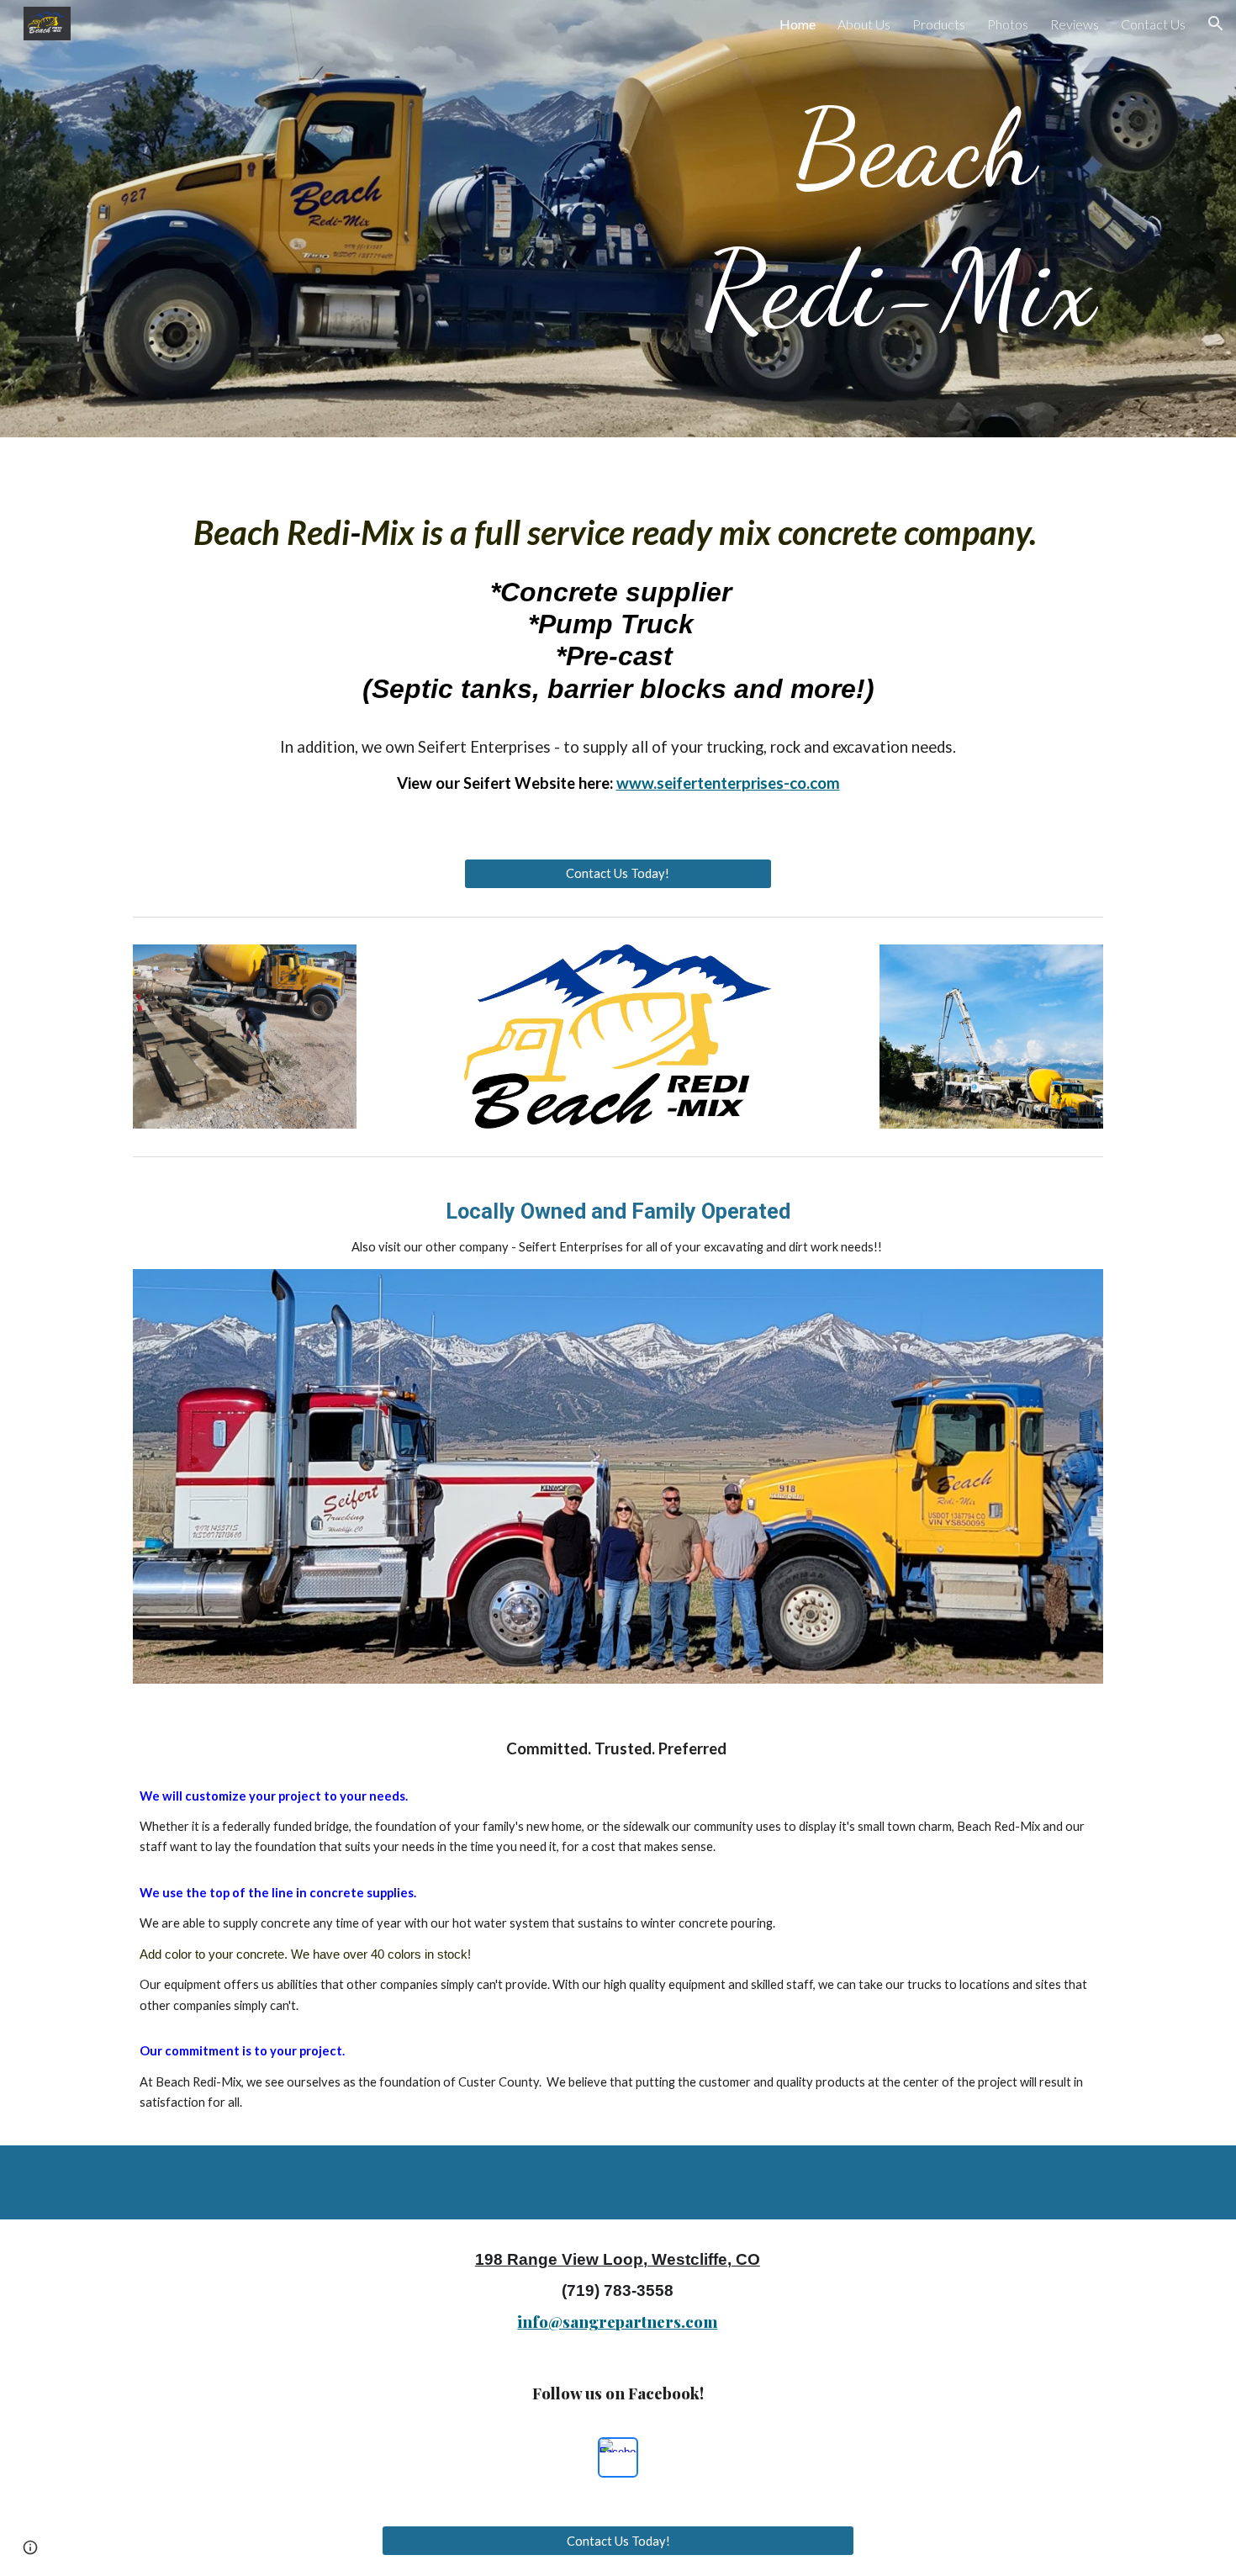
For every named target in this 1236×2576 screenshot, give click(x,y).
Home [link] (798, 24)
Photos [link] (1008, 24)
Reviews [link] (1075, 24)
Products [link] (939, 24)
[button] (1216, 24)
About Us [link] (864, 24)
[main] (825, 219)
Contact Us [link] (1153, 24)
